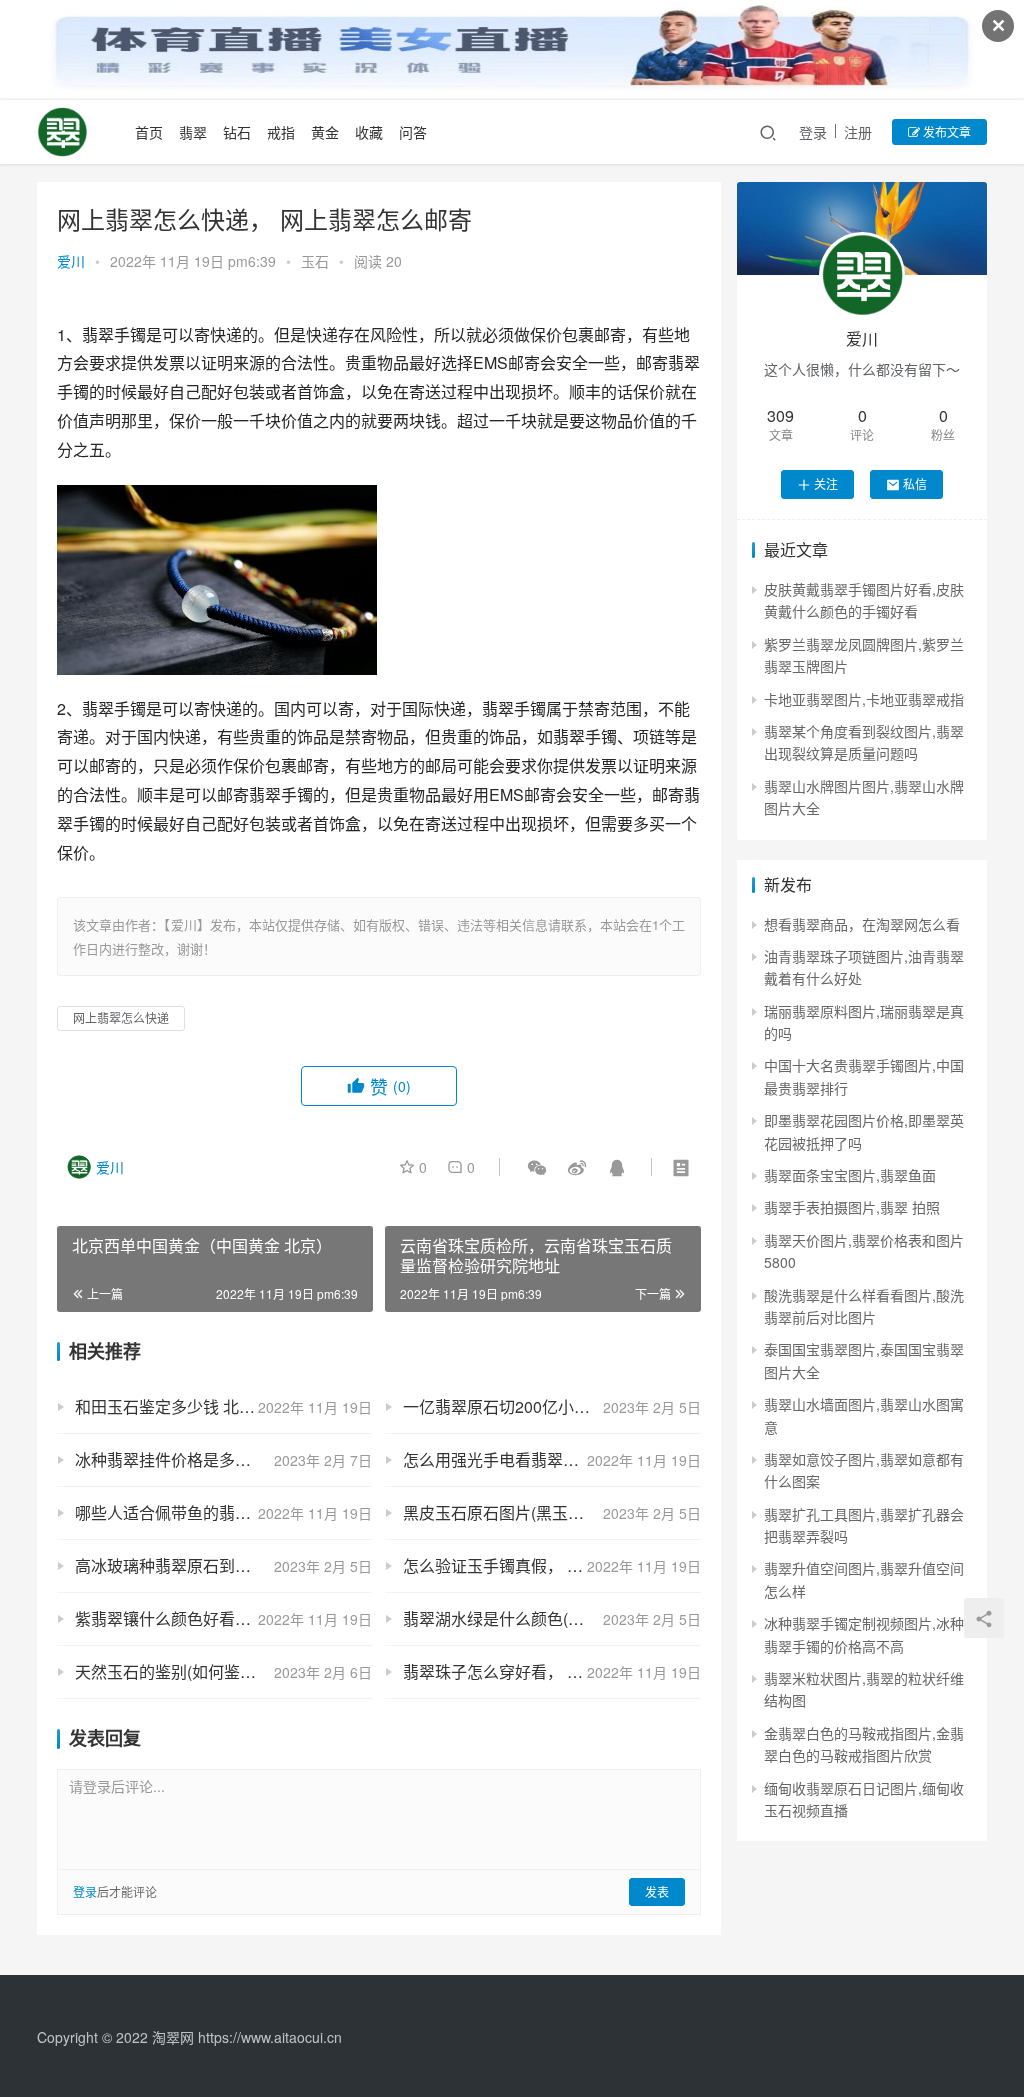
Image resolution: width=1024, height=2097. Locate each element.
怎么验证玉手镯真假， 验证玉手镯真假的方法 (551, 1565)
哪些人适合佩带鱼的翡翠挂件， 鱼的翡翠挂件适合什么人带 (223, 1512)
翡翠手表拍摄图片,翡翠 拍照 (852, 1207)
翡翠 (193, 132)
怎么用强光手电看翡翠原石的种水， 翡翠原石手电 (551, 1459)
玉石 (315, 261)
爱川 (71, 261)
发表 (657, 1891)
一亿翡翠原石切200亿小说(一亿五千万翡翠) (551, 1406)
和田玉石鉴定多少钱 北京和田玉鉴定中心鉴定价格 (223, 1406)
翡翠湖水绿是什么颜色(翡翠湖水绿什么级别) (551, 1618)
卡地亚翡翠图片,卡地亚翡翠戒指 (864, 699)
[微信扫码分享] (537, 1167)
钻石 (237, 132)
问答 (413, 132)
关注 (826, 483)
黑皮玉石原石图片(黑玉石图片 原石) (530, 1512)
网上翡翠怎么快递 (121, 1017)
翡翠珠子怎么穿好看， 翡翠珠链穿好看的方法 (551, 1671)
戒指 (281, 132)
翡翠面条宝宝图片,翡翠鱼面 (850, 1175)
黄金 (325, 132)
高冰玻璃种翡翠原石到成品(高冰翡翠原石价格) (223, 1565)
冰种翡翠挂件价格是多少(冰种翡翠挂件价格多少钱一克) (223, 1459)
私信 (915, 483)
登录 (813, 132)
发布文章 (945, 131)
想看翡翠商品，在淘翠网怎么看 (862, 924)
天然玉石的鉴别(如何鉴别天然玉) (192, 1671)
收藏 (369, 132)
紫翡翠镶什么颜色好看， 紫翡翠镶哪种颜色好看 (223, 1618)
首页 (149, 132)
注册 (858, 132)
